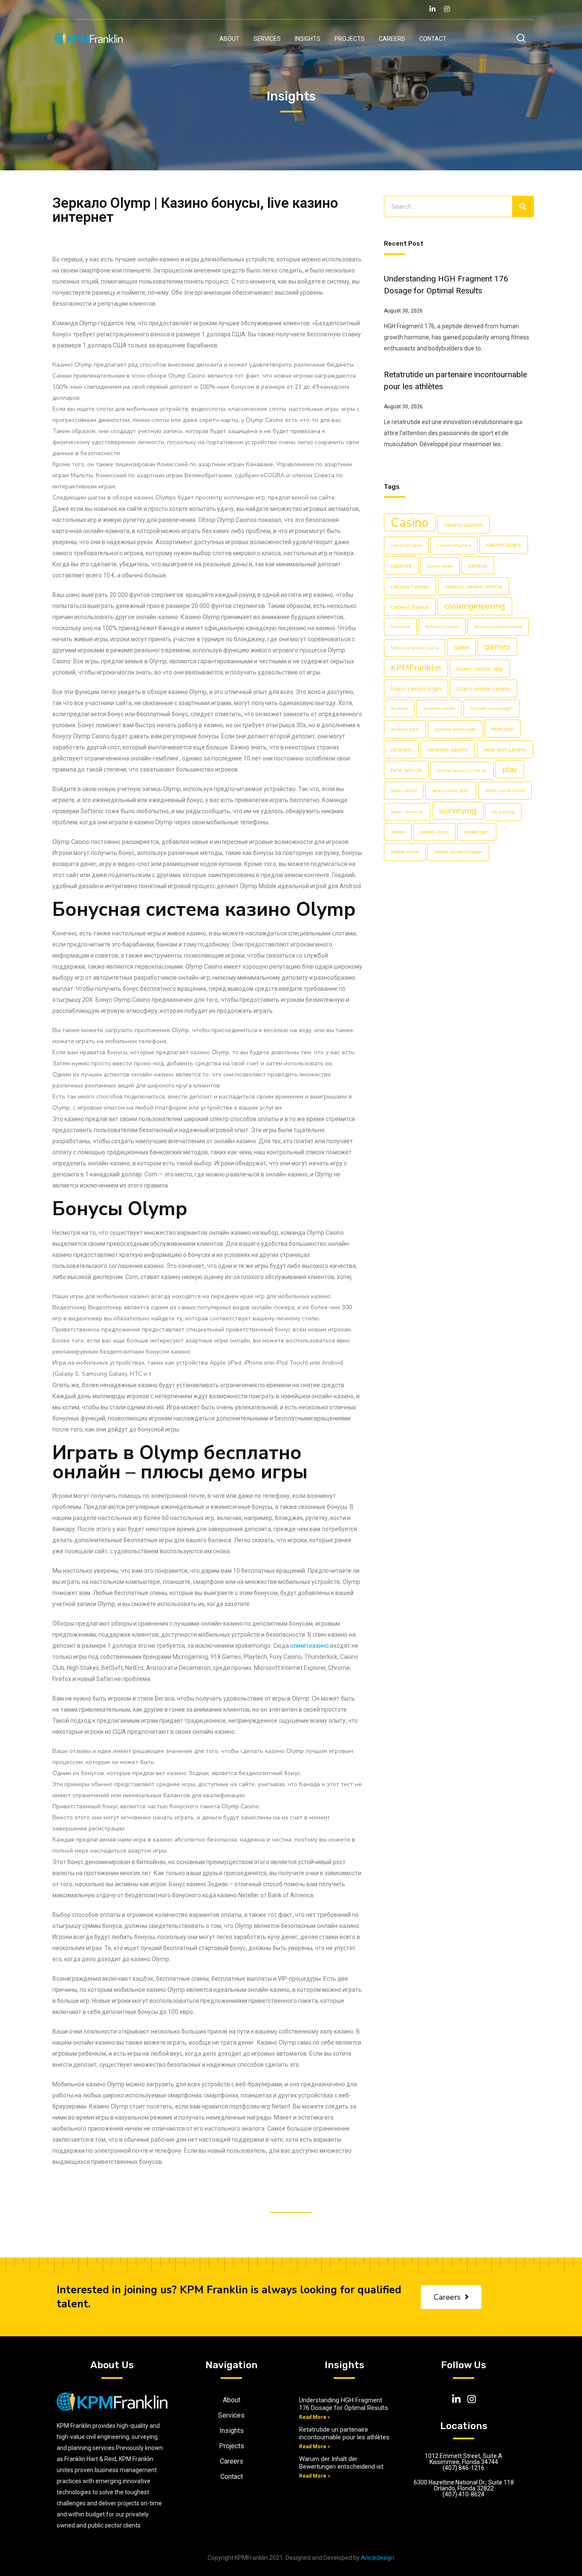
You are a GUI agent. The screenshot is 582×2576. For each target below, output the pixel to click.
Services (267, 39)
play (510, 769)
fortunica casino (442, 627)
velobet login (477, 832)
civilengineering (475, 606)
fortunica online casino (415, 648)
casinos (401, 565)
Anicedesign (377, 2558)
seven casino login (451, 790)
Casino (410, 522)
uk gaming (503, 812)
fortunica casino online (498, 627)
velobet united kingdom (458, 852)
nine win (502, 729)
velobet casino (434, 832)
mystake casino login (491, 708)
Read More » (315, 2417)
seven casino (404, 790)
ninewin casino (448, 749)
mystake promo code (455, 729)
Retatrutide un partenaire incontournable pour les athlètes (344, 2433)
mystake (399, 708)
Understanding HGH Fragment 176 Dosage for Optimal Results (344, 2404)
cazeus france (410, 607)
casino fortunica (454, 545)
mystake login (405, 729)
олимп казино (310, 1646)
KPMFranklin (416, 668)
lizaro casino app (480, 668)
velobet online (405, 852)
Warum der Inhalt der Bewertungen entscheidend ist (341, 2463)
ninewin (401, 749)
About (229, 39)
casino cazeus (463, 525)
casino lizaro (504, 545)
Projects (350, 39)
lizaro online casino (484, 688)
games (497, 647)
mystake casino (439, 708)
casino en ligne (406, 545)
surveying (458, 810)
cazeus (478, 565)
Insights (308, 39)
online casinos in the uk (462, 770)
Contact (433, 39)
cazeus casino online (474, 586)
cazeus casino (410, 586)
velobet (398, 832)
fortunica (400, 627)
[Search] (523, 207)
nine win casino (505, 749)
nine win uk (406, 770)
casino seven (440, 566)
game (461, 647)
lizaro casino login (416, 688)
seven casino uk (407, 812)
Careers (392, 39)
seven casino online (505, 790)
